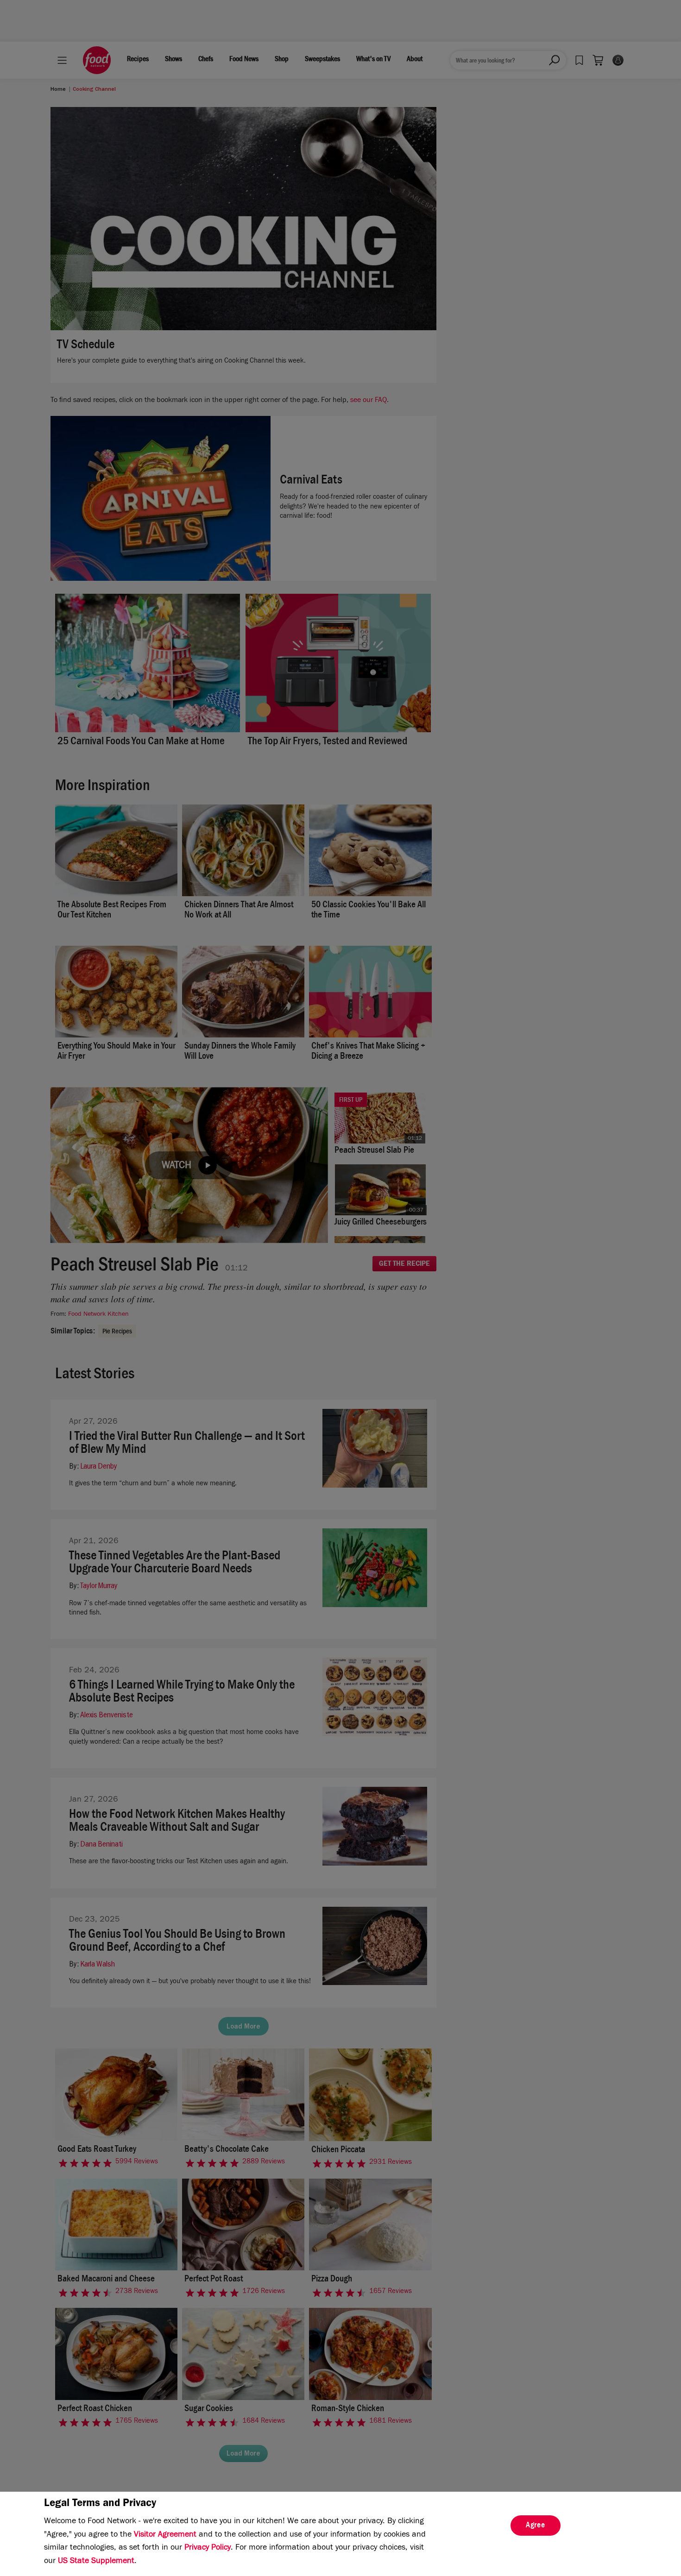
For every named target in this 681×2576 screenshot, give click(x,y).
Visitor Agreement (165, 2535)
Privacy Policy (208, 2548)
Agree (536, 2526)
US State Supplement (96, 2562)
